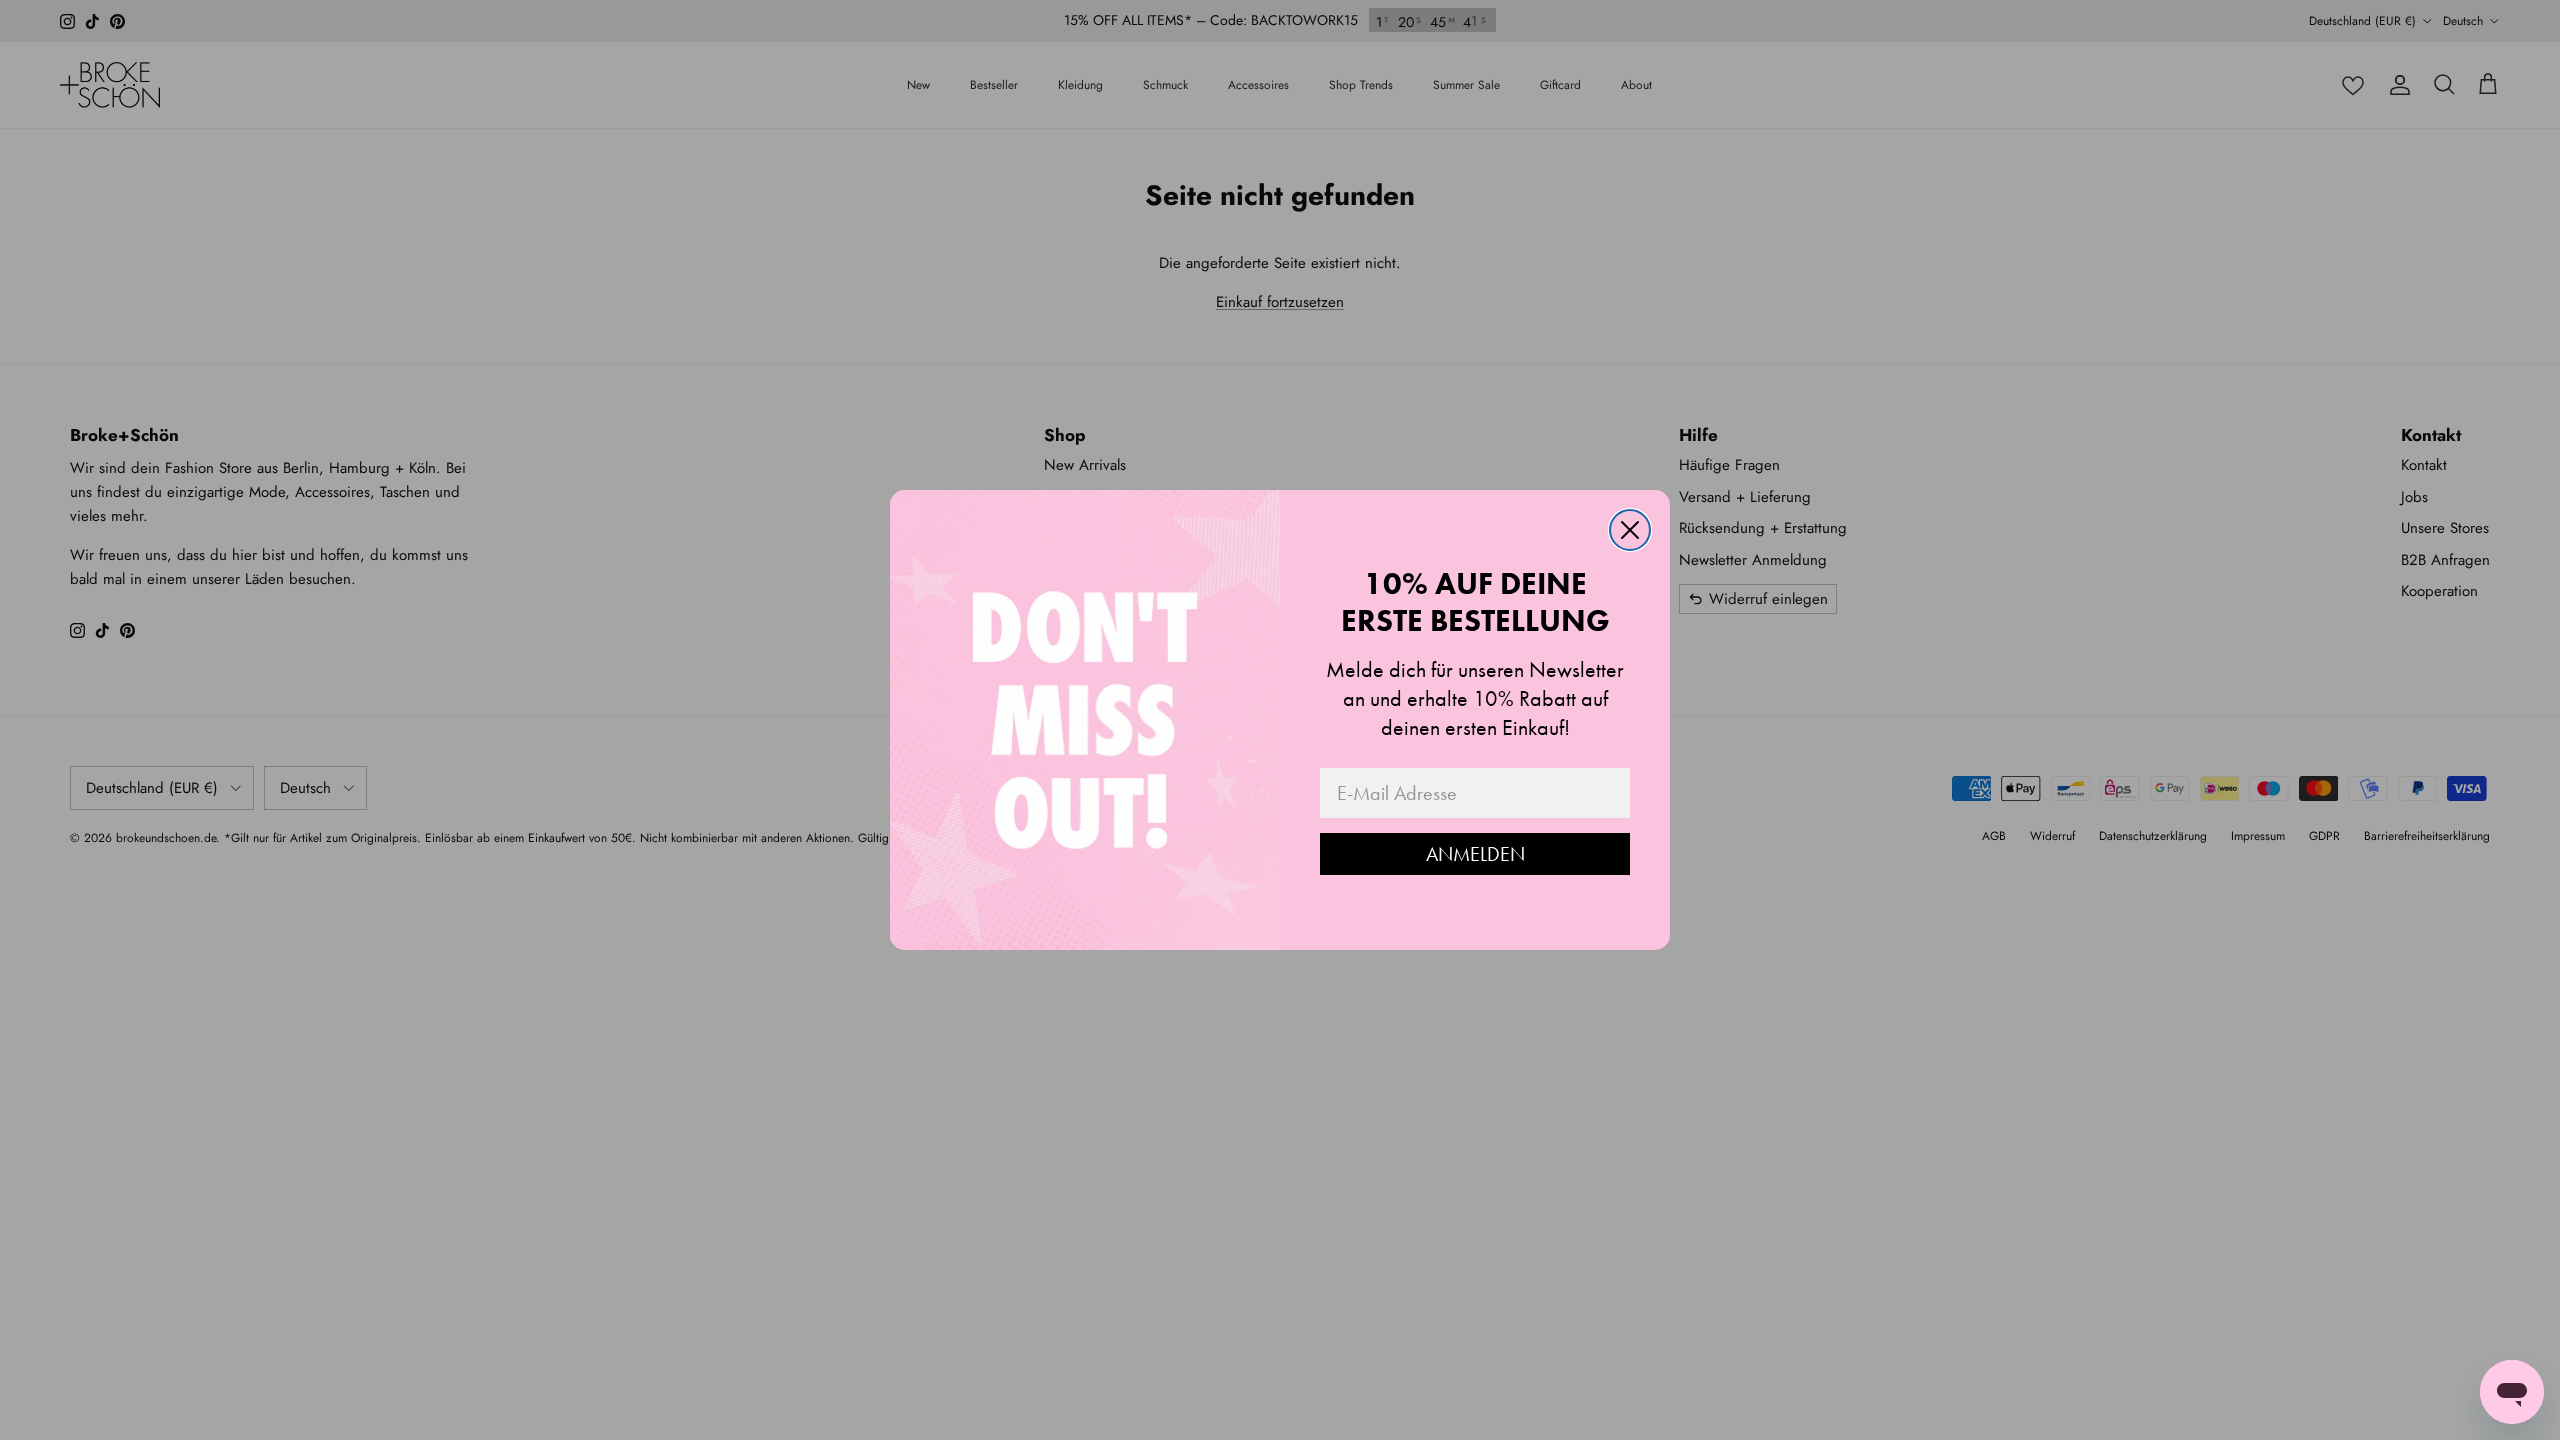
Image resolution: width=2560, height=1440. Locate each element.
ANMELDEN (1475, 854)
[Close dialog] (1630, 530)
